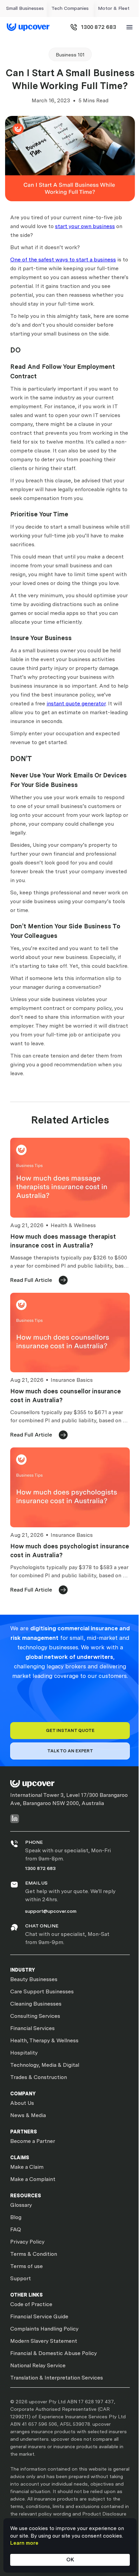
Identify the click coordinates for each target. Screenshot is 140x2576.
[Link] (28, 27)
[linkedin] (15, 1818)
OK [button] (70, 2560)
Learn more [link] (24, 2543)
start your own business (85, 226)
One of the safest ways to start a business (63, 260)
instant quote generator (76, 703)
